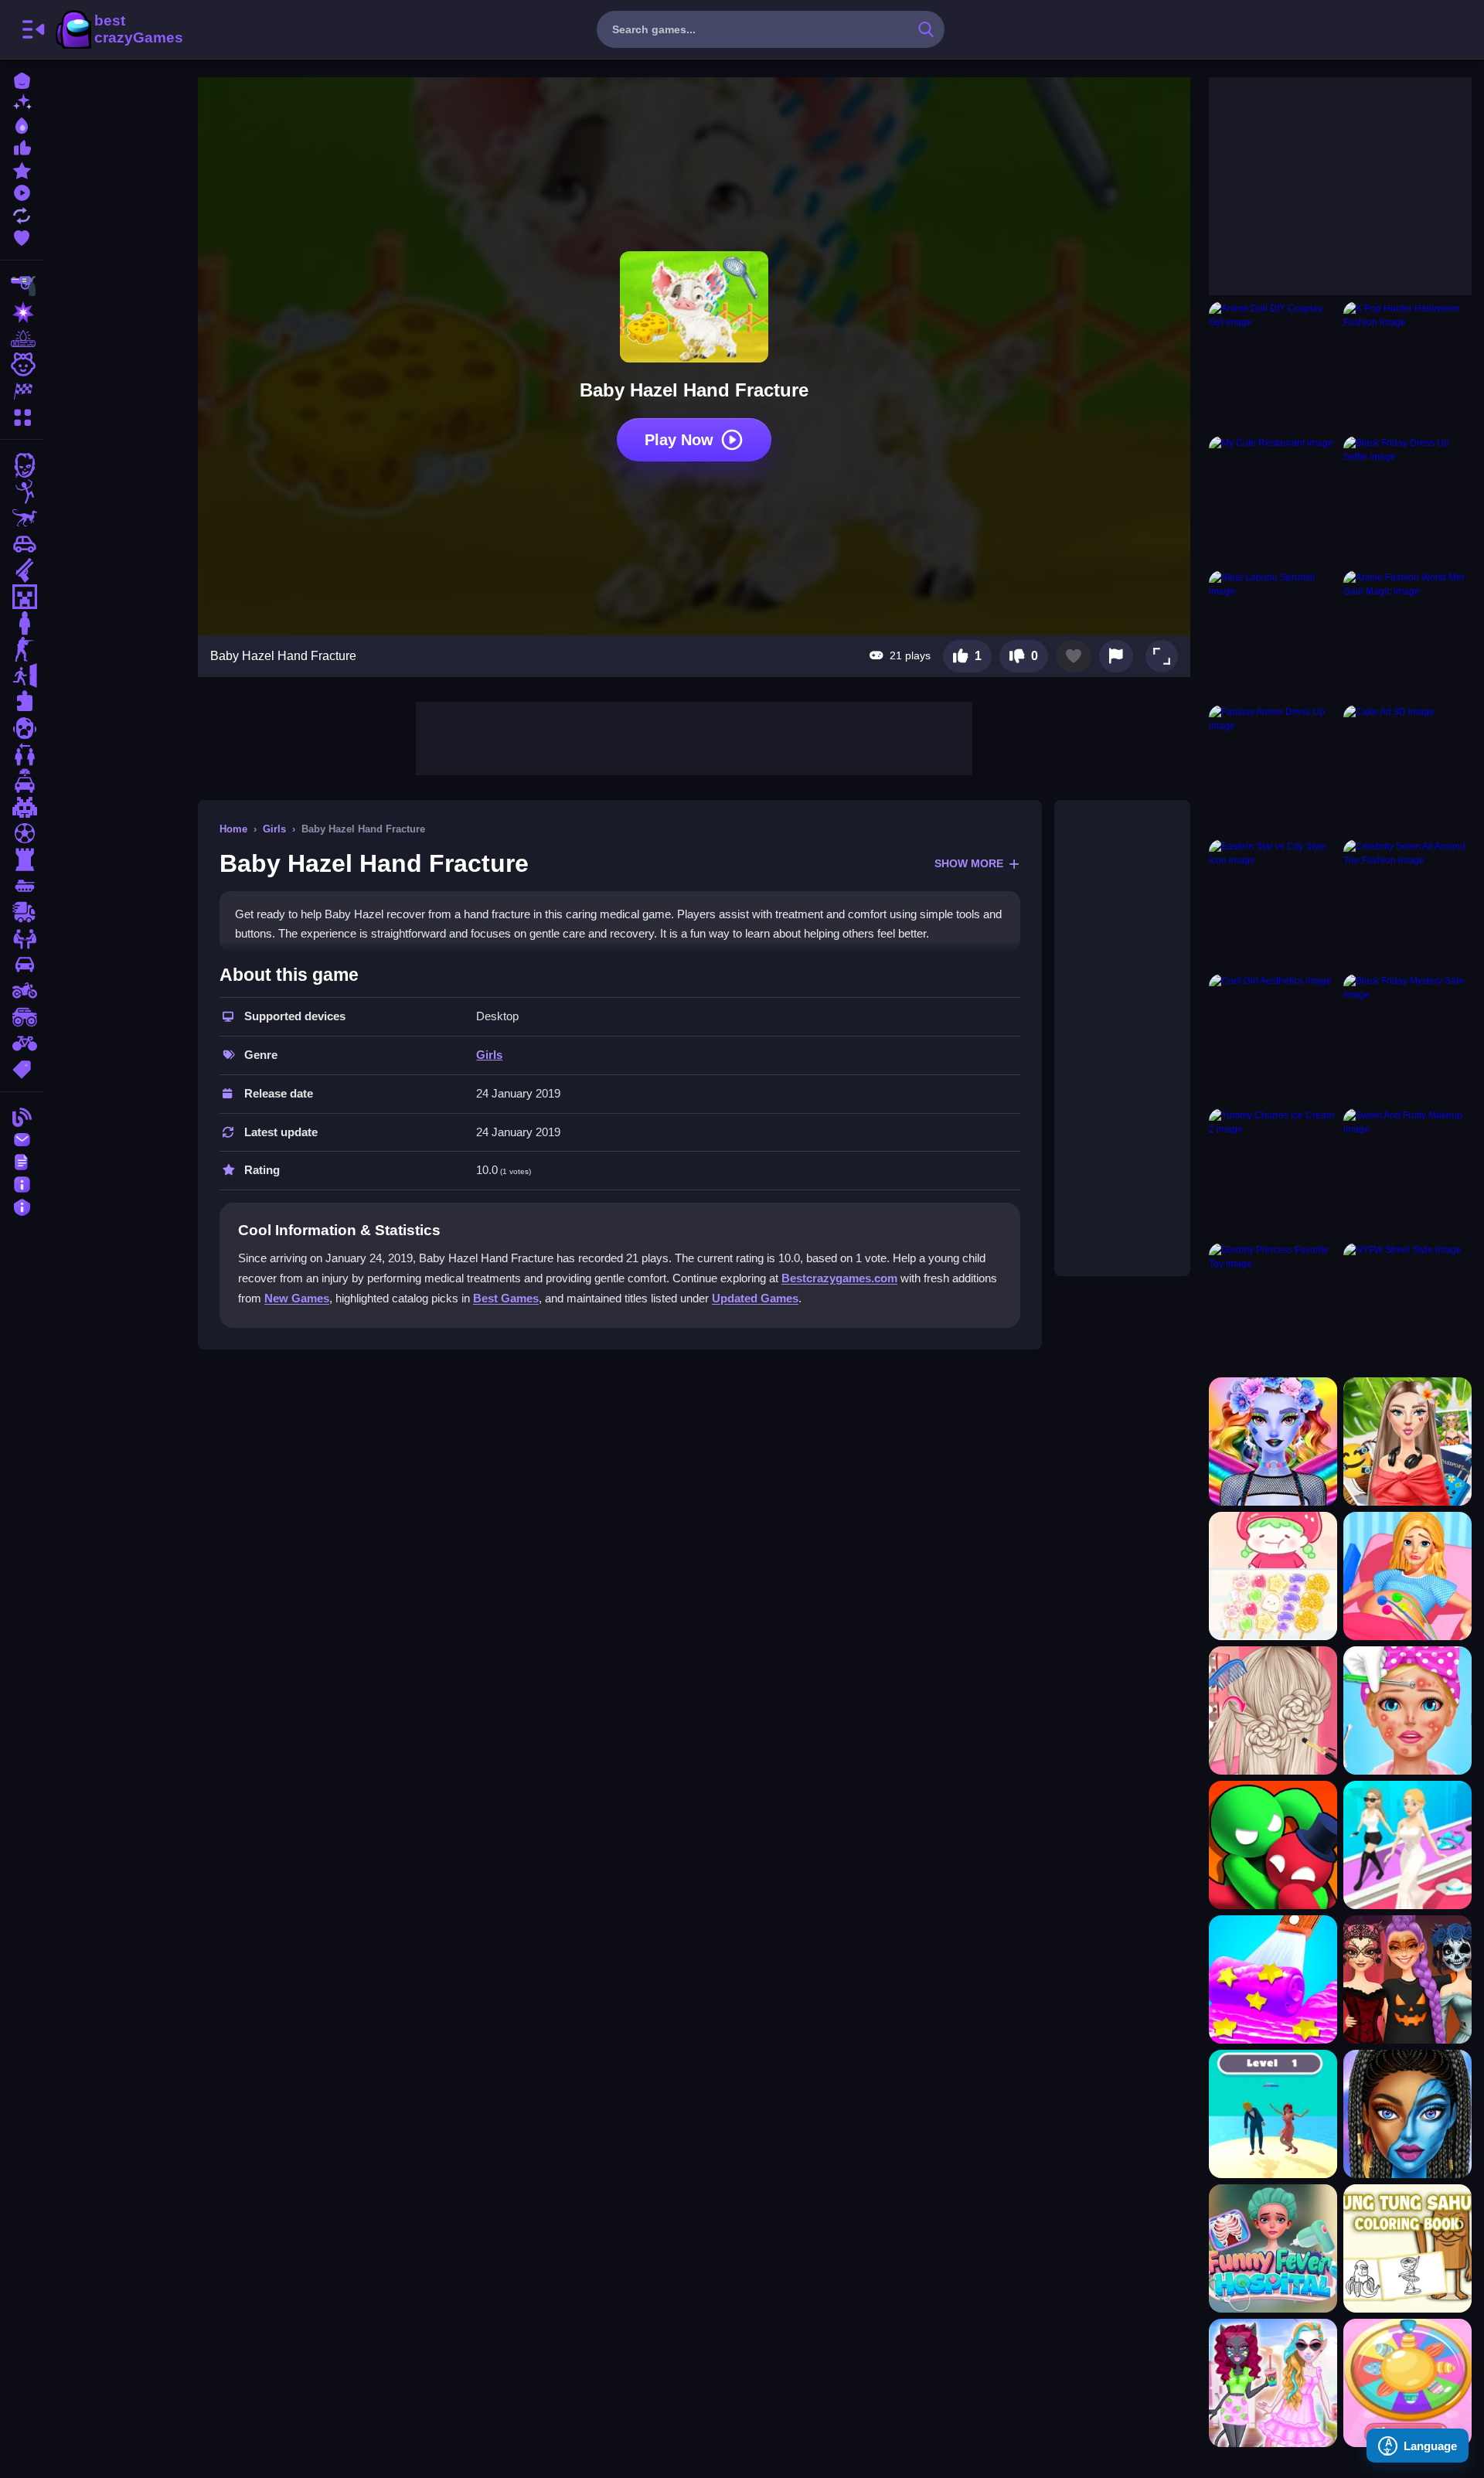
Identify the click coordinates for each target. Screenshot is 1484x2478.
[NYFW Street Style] (1407, 1307)
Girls (274, 829)
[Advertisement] (694, 737)
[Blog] (22, 1116)
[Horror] (22, 728)
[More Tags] (22, 1068)
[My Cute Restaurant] (1273, 500)
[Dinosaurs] (22, 518)
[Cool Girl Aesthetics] (1273, 1038)
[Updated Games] (22, 214)
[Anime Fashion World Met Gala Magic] (1407, 635)
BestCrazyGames (118, 29)
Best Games (506, 1298)
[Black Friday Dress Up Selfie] (1407, 500)
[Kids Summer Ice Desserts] (1273, 1979)
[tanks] (22, 886)
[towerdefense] (22, 859)
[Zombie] (22, 465)
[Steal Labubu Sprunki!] (1273, 635)
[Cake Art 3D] (1407, 769)
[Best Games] (22, 124)
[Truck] (22, 912)
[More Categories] (22, 415)
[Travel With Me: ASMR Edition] (1407, 1442)
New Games (297, 1298)
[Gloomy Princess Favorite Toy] (1273, 1307)
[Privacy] (22, 1205)
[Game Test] (1273, 1845)
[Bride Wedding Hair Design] (1273, 1710)
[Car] (22, 544)
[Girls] (22, 365)
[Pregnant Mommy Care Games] (1407, 1576)
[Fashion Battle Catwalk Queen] (1407, 1845)
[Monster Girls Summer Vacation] (1273, 2383)
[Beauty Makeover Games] (1407, 1710)
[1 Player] (22, 623)
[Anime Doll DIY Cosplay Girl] (1273, 366)
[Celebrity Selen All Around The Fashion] (1407, 904)
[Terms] (22, 1161)
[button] (1162, 656)
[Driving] (22, 781)
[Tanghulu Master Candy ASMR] (1273, 1576)
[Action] (22, 312)
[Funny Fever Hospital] (1273, 2248)
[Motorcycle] (22, 991)
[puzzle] (22, 702)
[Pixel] (22, 807)
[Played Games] (22, 191)
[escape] (22, 676)
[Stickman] (22, 492)
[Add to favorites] (1074, 656)
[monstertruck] (22, 1017)
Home (233, 829)
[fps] (22, 649)
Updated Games (755, 1298)
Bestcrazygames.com (839, 1278)
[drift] (22, 965)
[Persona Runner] (1273, 2114)
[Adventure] (22, 339)
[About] (22, 1183)
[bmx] (22, 1043)
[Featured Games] (22, 169)
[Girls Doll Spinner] (1407, 2383)
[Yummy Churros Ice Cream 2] (1273, 1173)
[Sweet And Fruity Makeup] (1407, 1173)
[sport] (22, 833)
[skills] (22, 938)
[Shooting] (22, 286)
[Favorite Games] (22, 236)
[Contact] (22, 1138)
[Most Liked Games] (22, 146)
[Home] (22, 79)
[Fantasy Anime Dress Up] (1273, 769)
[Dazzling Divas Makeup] (1273, 1442)
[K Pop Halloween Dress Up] (1407, 1979)
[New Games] (22, 102)
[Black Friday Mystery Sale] (1407, 1038)
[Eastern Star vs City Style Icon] (1273, 904)
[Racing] (22, 391)
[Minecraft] (22, 597)
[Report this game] (1116, 656)
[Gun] (22, 570)
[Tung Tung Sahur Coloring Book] (1407, 2248)
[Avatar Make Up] (1407, 2114)
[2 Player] (22, 754)
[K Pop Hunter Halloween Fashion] (1407, 366)
